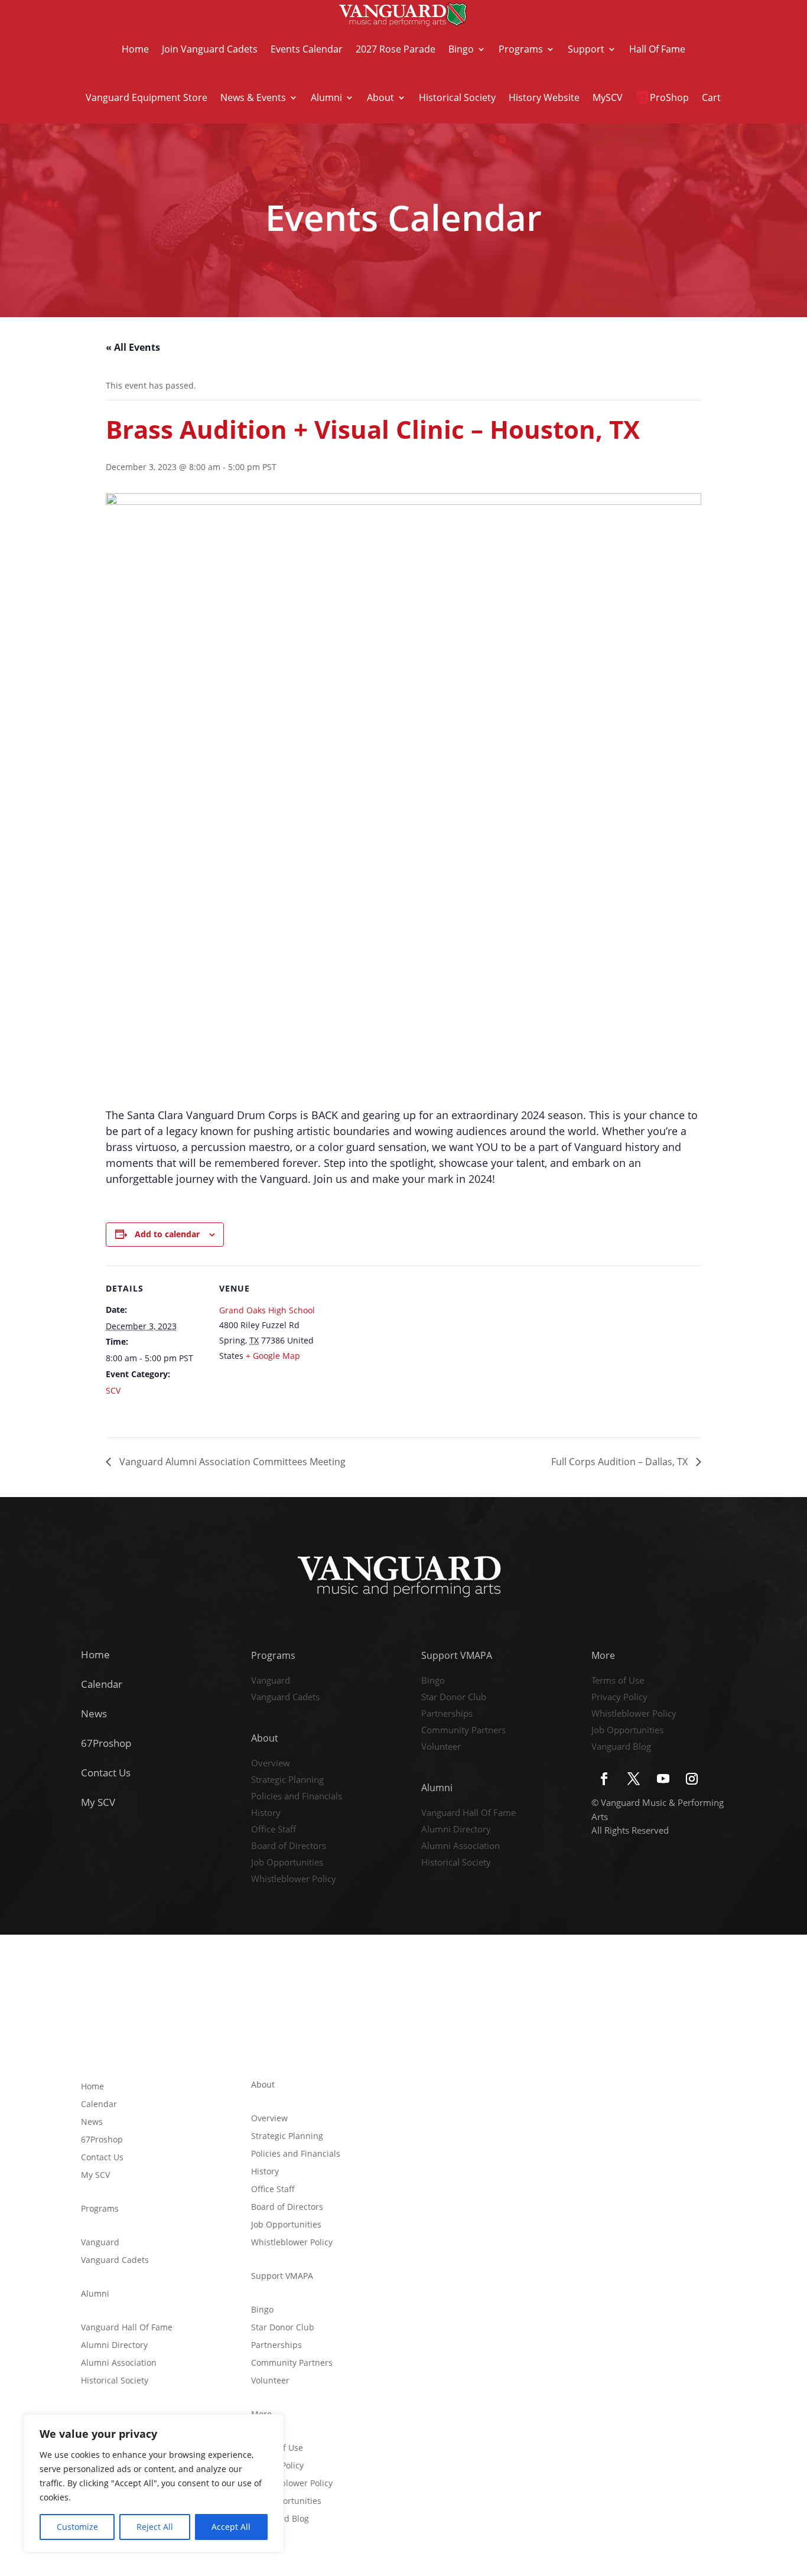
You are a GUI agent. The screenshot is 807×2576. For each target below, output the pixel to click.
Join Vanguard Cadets (210, 49)
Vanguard (271, 1681)
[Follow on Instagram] (692, 1779)
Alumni (326, 97)
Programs (521, 49)
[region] (154, 2483)
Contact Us (106, 1773)
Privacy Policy (619, 1698)
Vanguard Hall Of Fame (468, 1814)
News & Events (253, 97)
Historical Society (457, 97)
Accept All (231, 2527)
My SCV (98, 1802)
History (266, 1814)
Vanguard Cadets (285, 1698)
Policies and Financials (297, 1797)
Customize (77, 2527)
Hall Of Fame (657, 49)
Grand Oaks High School (267, 1310)
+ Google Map (273, 1356)
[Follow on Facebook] (604, 1779)
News (94, 1713)
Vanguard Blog (621, 1747)
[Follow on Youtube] (663, 1779)
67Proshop (106, 1743)
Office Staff (274, 1830)
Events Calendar (307, 49)
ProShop (669, 97)
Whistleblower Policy (294, 1880)
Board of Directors (289, 1847)
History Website (544, 97)
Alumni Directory (456, 1830)
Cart (711, 97)
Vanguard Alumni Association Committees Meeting (231, 1462)
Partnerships (447, 1714)
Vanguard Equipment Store (147, 97)
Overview (271, 1764)
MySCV (608, 97)
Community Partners (463, 1731)
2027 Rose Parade (396, 49)
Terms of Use (618, 1681)
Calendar (102, 1684)
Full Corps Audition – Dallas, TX (621, 1462)
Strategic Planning (287, 1781)
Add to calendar (167, 1234)
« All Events (133, 347)
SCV (113, 1390)
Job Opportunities (287, 1863)
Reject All (155, 2527)
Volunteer (441, 1747)
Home (135, 49)
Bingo (461, 49)
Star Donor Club (454, 1698)
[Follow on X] (633, 1779)
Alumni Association (461, 1847)
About (380, 97)
